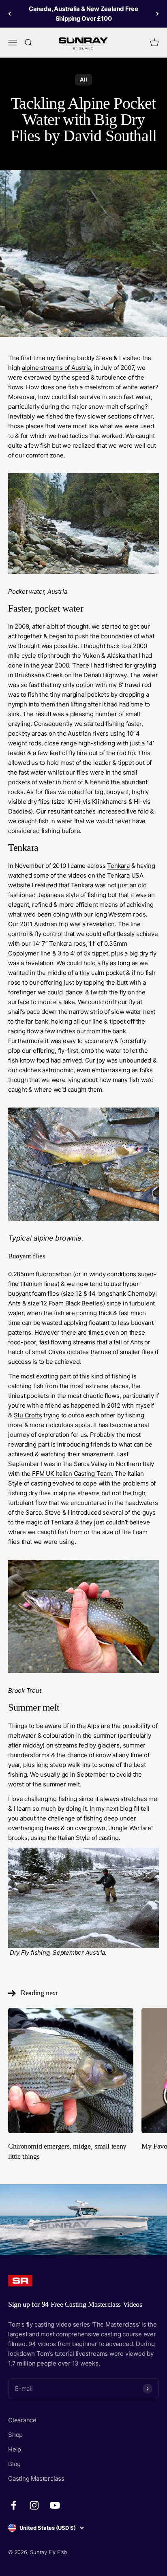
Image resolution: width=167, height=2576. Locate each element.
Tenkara (118, 866)
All (83, 79)
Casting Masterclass (36, 2478)
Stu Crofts (28, 1415)
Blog (14, 2464)
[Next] (157, 14)
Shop (15, 2435)
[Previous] (10, 14)
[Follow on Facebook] (14, 2505)
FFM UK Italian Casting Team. (73, 1474)
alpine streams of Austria (56, 368)
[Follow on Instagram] (34, 2505)
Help (15, 2449)
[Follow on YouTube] (55, 2505)
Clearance (22, 2420)
